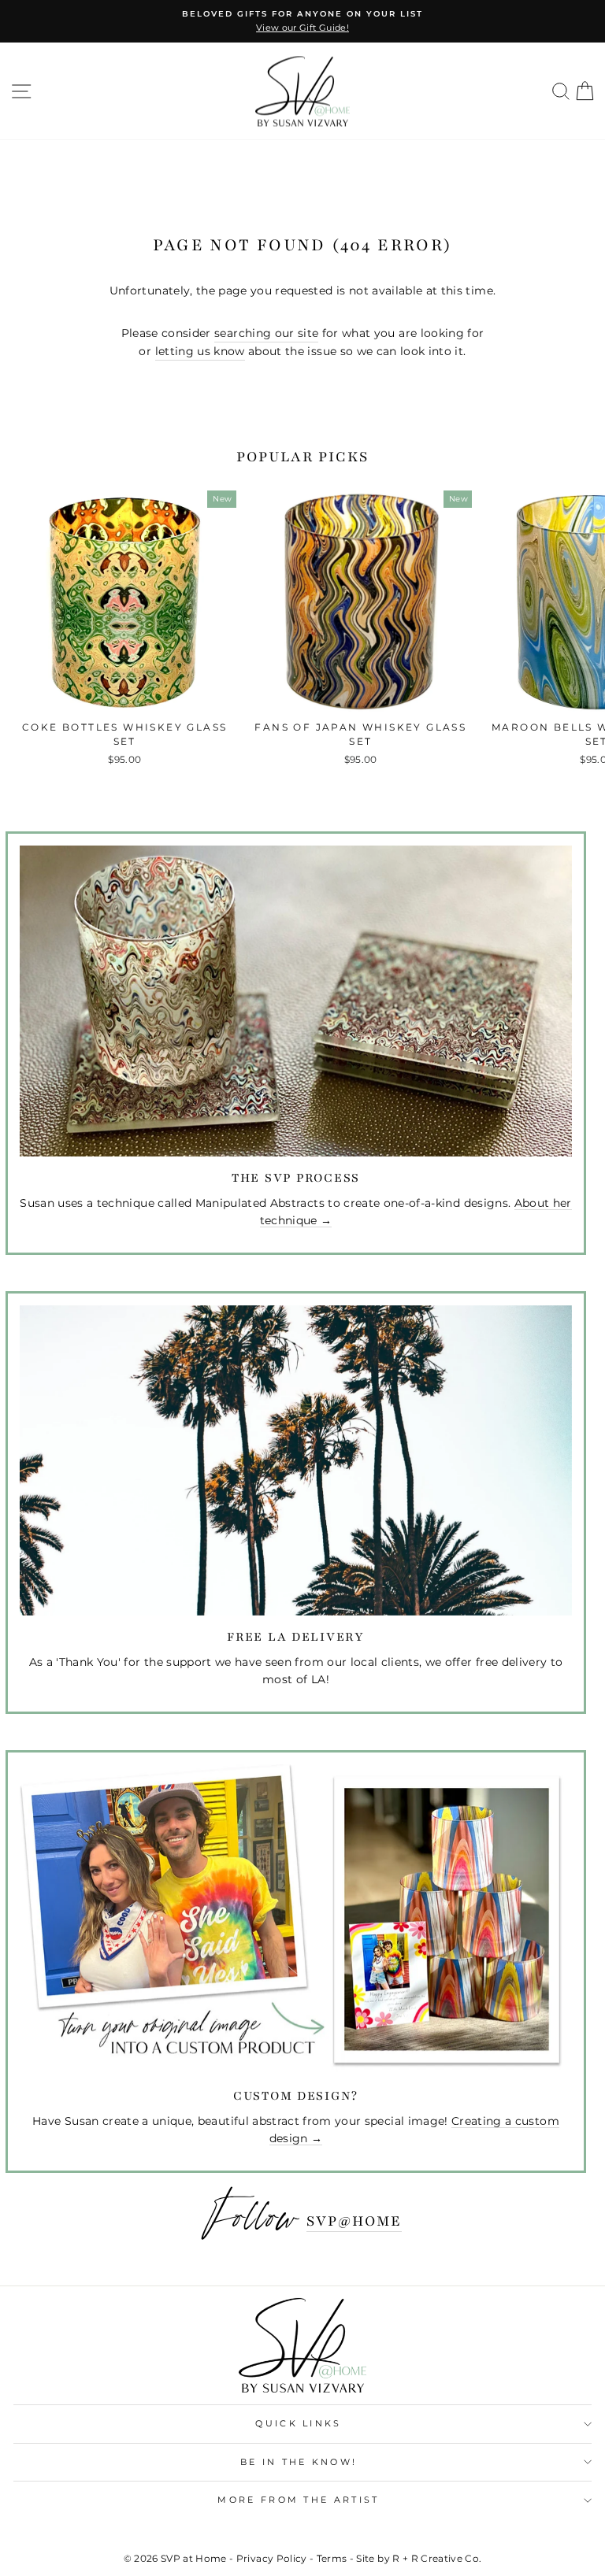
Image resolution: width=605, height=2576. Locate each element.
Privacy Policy (272, 2558)
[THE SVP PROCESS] (296, 1001)
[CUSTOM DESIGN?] (296, 1919)
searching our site (266, 333)
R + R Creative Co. (437, 2558)
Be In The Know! (299, 2462)
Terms (332, 2558)
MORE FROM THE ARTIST (298, 2500)
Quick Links (298, 2423)
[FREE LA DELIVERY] (296, 1460)
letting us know (200, 351)
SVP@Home (354, 2221)
